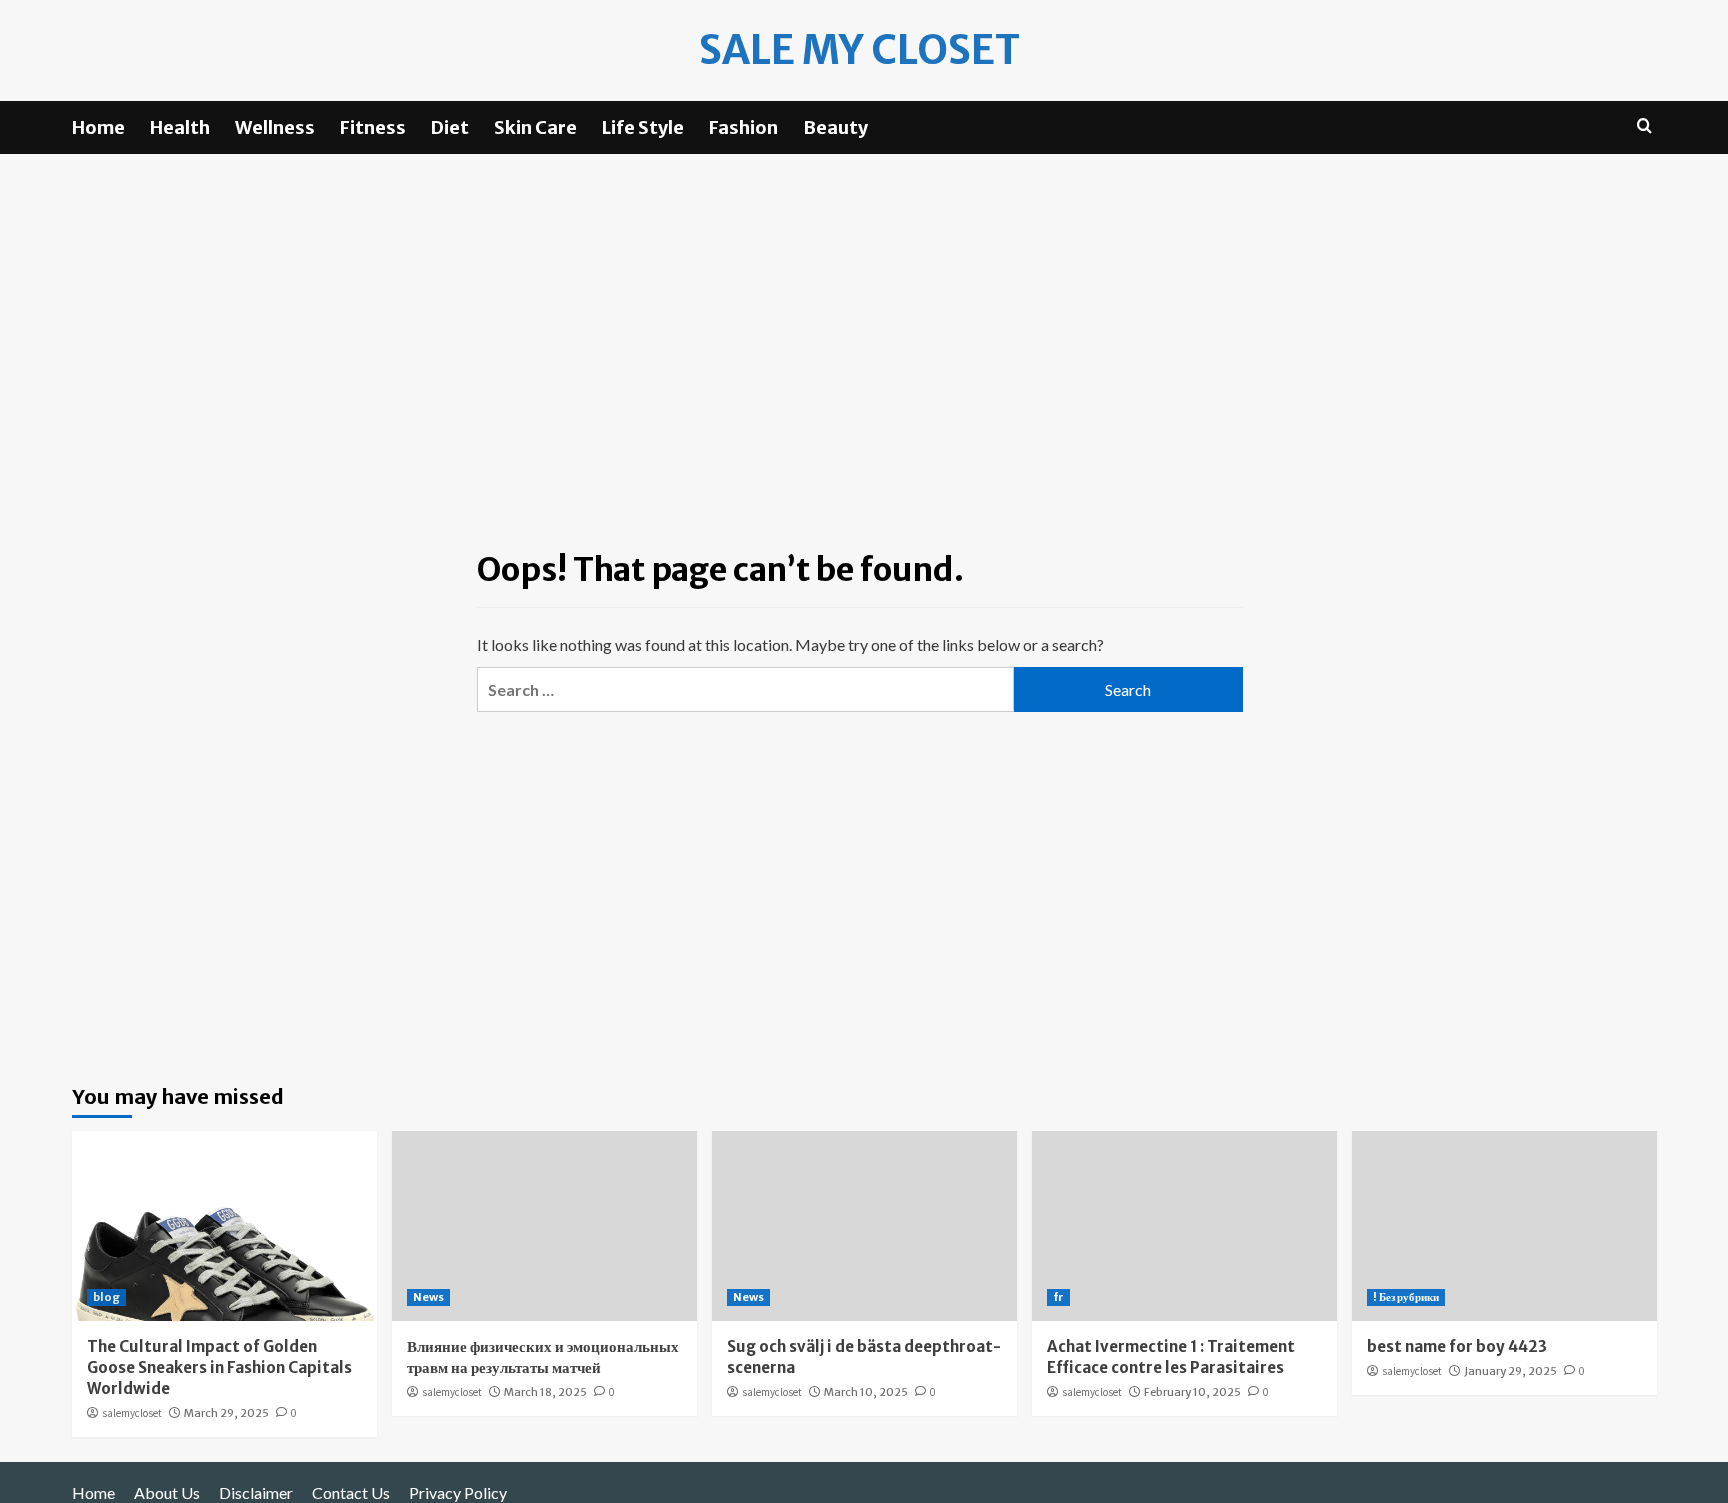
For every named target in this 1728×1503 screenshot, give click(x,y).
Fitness (373, 127)
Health (180, 127)
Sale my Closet (859, 50)
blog (106, 1297)
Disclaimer (256, 1492)
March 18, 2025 (545, 1392)
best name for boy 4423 (1457, 1346)
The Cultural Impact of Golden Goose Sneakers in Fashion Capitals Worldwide (219, 1367)
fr (1058, 1297)
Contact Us (351, 1492)
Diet (450, 127)
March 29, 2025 (226, 1413)
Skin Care (535, 127)
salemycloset (132, 1413)
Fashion (743, 127)
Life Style (643, 127)
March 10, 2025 (866, 1392)
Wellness (275, 127)
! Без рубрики (1406, 1297)
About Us (167, 1492)
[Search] (1644, 126)
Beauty (835, 127)
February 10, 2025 (1192, 1392)
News (428, 1297)
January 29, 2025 (1510, 1371)
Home (98, 127)
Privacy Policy (458, 1492)
